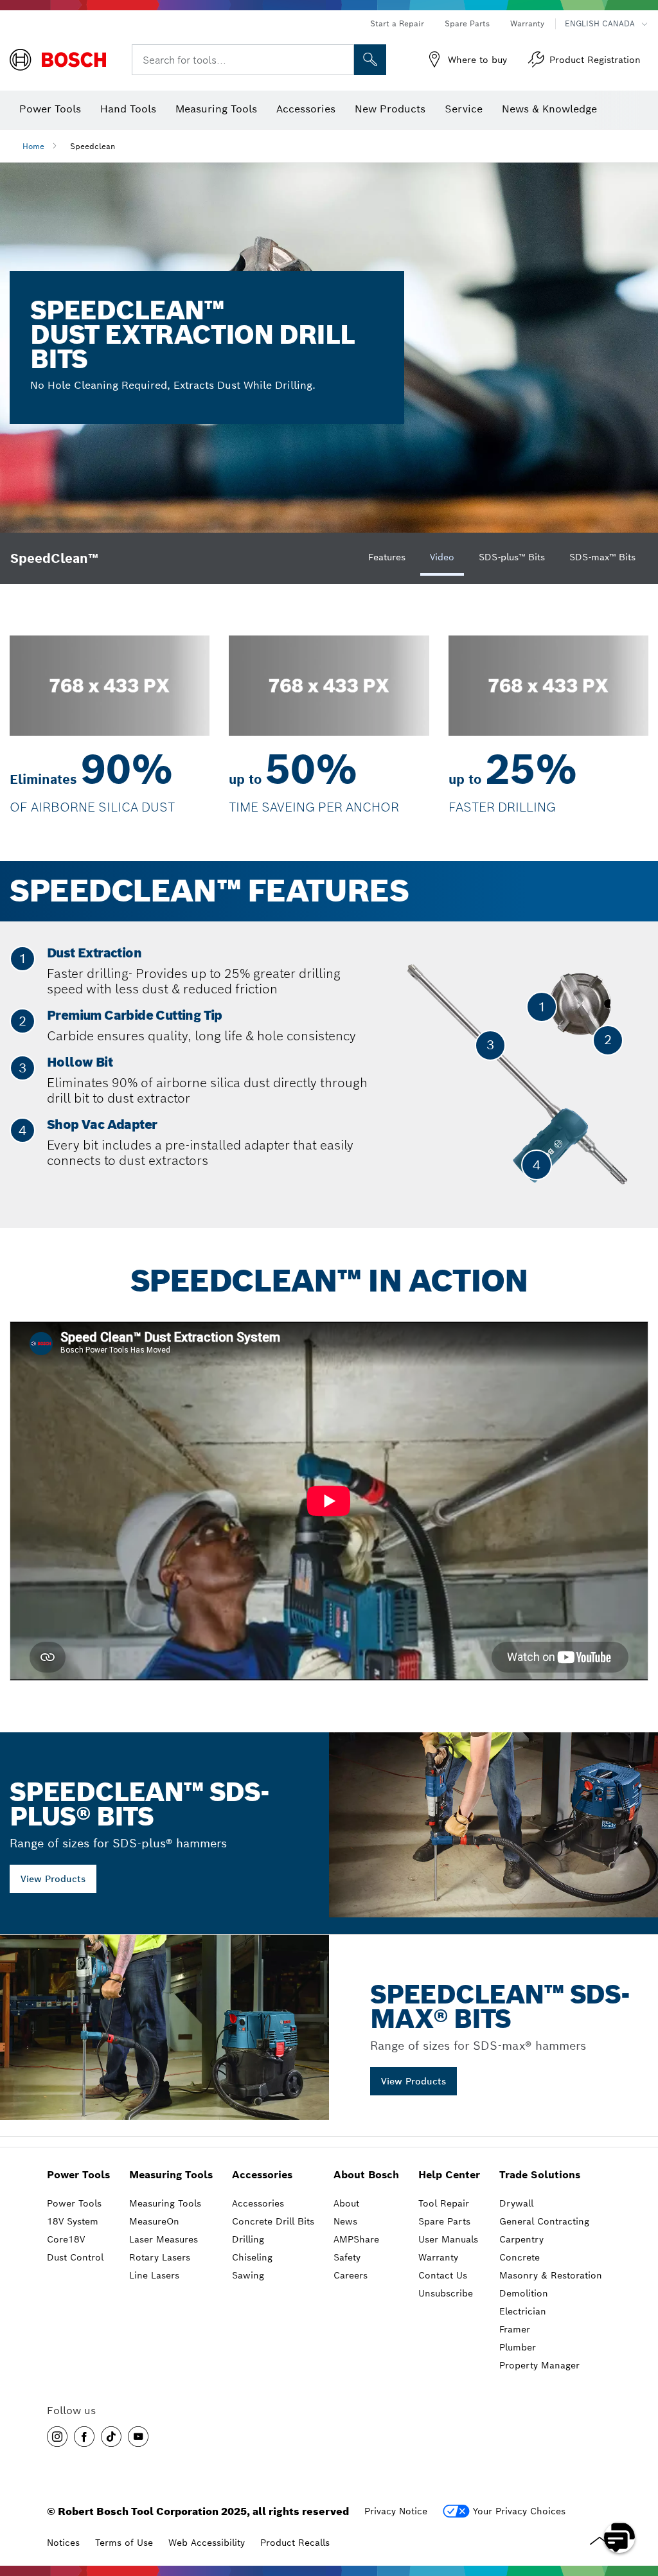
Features (387, 557)
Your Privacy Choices (519, 2511)
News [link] (345, 2221)
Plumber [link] (518, 2347)
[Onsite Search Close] (342, 60)
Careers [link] (351, 2275)
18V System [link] (73, 2221)
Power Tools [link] (78, 2175)
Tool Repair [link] (444, 2203)
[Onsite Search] (370, 60)
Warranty (527, 23)
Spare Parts (467, 23)
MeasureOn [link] (154, 2221)
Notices (63, 2543)
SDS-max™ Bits (602, 557)
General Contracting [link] (544, 2221)
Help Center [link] (449, 2175)
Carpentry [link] (521, 2239)
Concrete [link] (520, 2257)
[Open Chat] (619, 2537)
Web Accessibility (207, 2543)
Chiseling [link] (252, 2257)
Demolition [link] (524, 2293)
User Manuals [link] (448, 2239)
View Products (53, 1879)
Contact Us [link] (443, 2275)
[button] (57, 2437)
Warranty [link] (438, 2257)
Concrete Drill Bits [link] (273, 2221)
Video (442, 557)
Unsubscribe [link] (446, 2293)
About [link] (346, 2203)
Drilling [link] (248, 2239)
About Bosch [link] (366, 2175)
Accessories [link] (262, 2175)
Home (33, 146)
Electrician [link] (523, 2311)
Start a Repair (397, 23)
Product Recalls (295, 2543)
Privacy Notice (396, 2511)
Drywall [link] (516, 2203)
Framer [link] (515, 2329)
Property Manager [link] (539, 2365)
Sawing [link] (248, 2275)
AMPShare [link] (356, 2239)
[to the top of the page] (639, 2500)
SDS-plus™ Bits (512, 557)
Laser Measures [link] (164, 2239)
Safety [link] (347, 2257)
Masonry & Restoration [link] (551, 2275)
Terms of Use (124, 2543)
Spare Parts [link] (444, 2221)
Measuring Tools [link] (171, 2175)
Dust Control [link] (75, 2257)
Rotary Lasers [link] (160, 2257)
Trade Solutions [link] (540, 2175)
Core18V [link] (66, 2239)
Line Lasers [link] (154, 2275)
